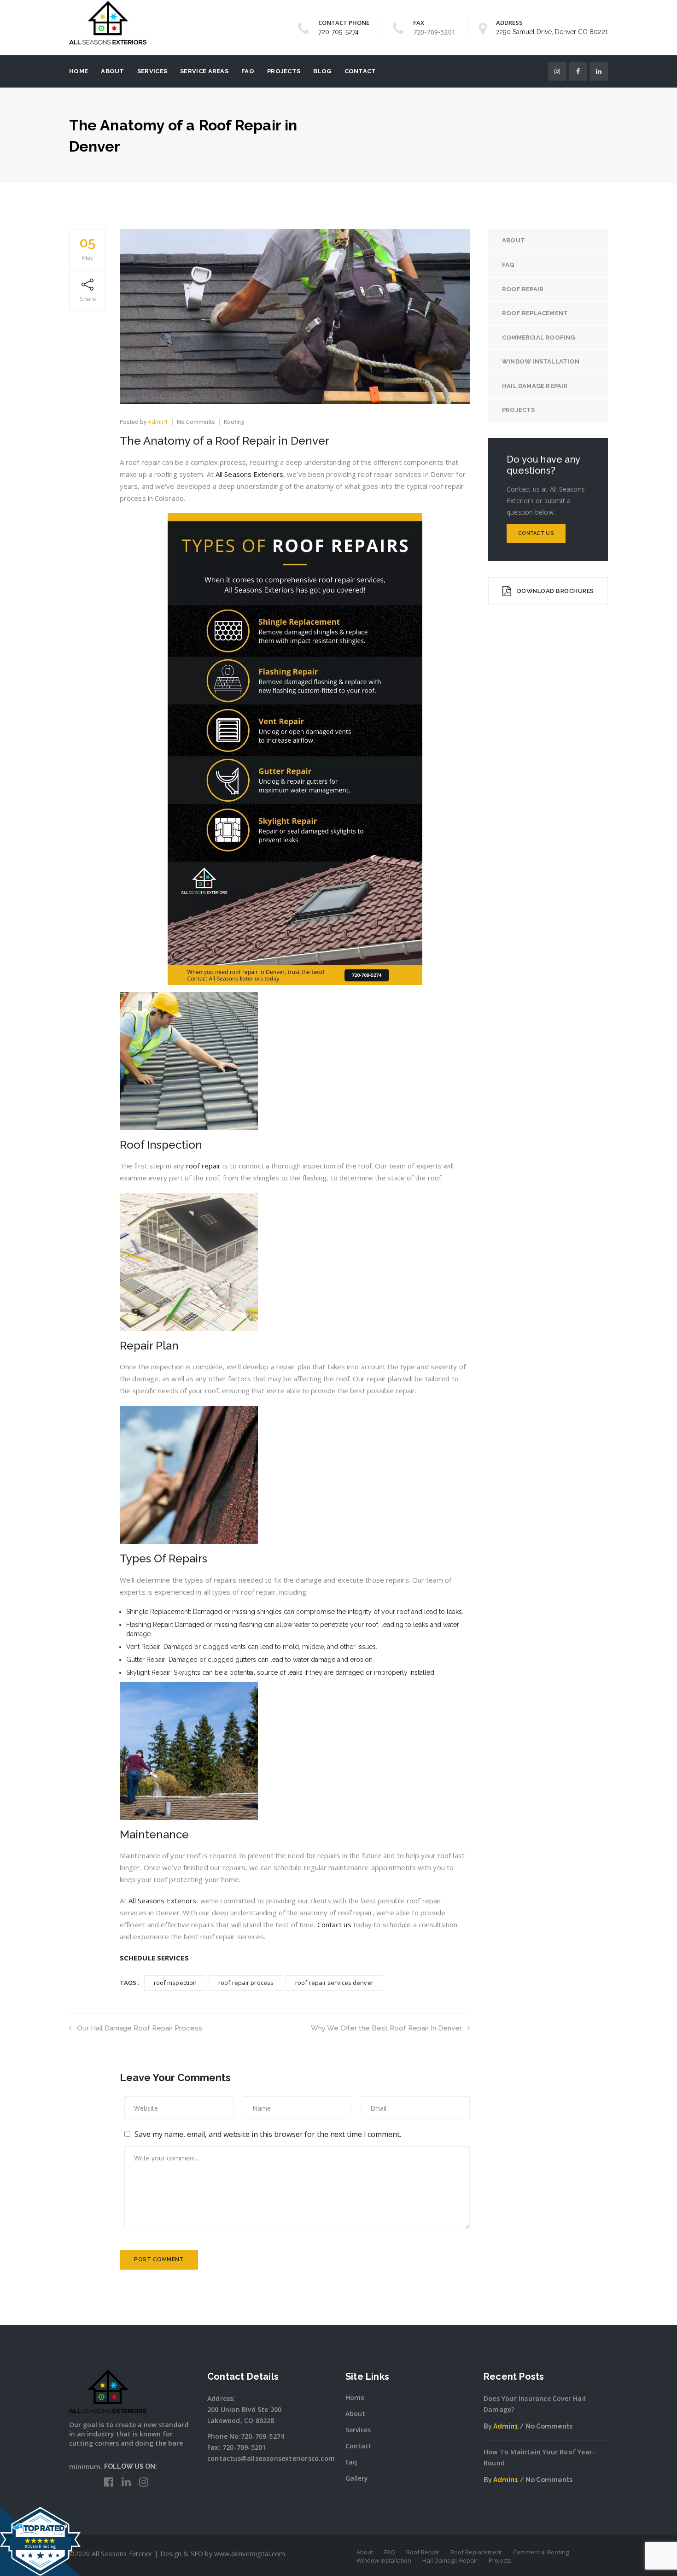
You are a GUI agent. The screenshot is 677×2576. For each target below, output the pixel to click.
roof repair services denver (334, 1983)
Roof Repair (523, 289)
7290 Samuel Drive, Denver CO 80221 (552, 32)
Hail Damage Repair (535, 386)
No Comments (196, 422)
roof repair (203, 1166)
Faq (351, 2462)
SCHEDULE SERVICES (154, 1958)
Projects (284, 71)
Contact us (334, 1925)
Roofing (234, 422)
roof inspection (175, 1983)
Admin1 (158, 422)
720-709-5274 (338, 32)
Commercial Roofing (539, 337)
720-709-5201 (244, 2447)
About (113, 71)
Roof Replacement (535, 313)
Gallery (357, 2478)
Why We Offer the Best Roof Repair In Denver (386, 2028)
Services (152, 71)
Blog (322, 71)
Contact (360, 71)
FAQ (248, 71)
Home (79, 71)
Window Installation (541, 361)
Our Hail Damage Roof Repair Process (140, 2028)
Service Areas (204, 71)
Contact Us (536, 533)
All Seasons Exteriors (249, 474)
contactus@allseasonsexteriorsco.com (271, 2458)
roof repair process (246, 1983)
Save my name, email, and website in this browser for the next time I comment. (268, 2134)
